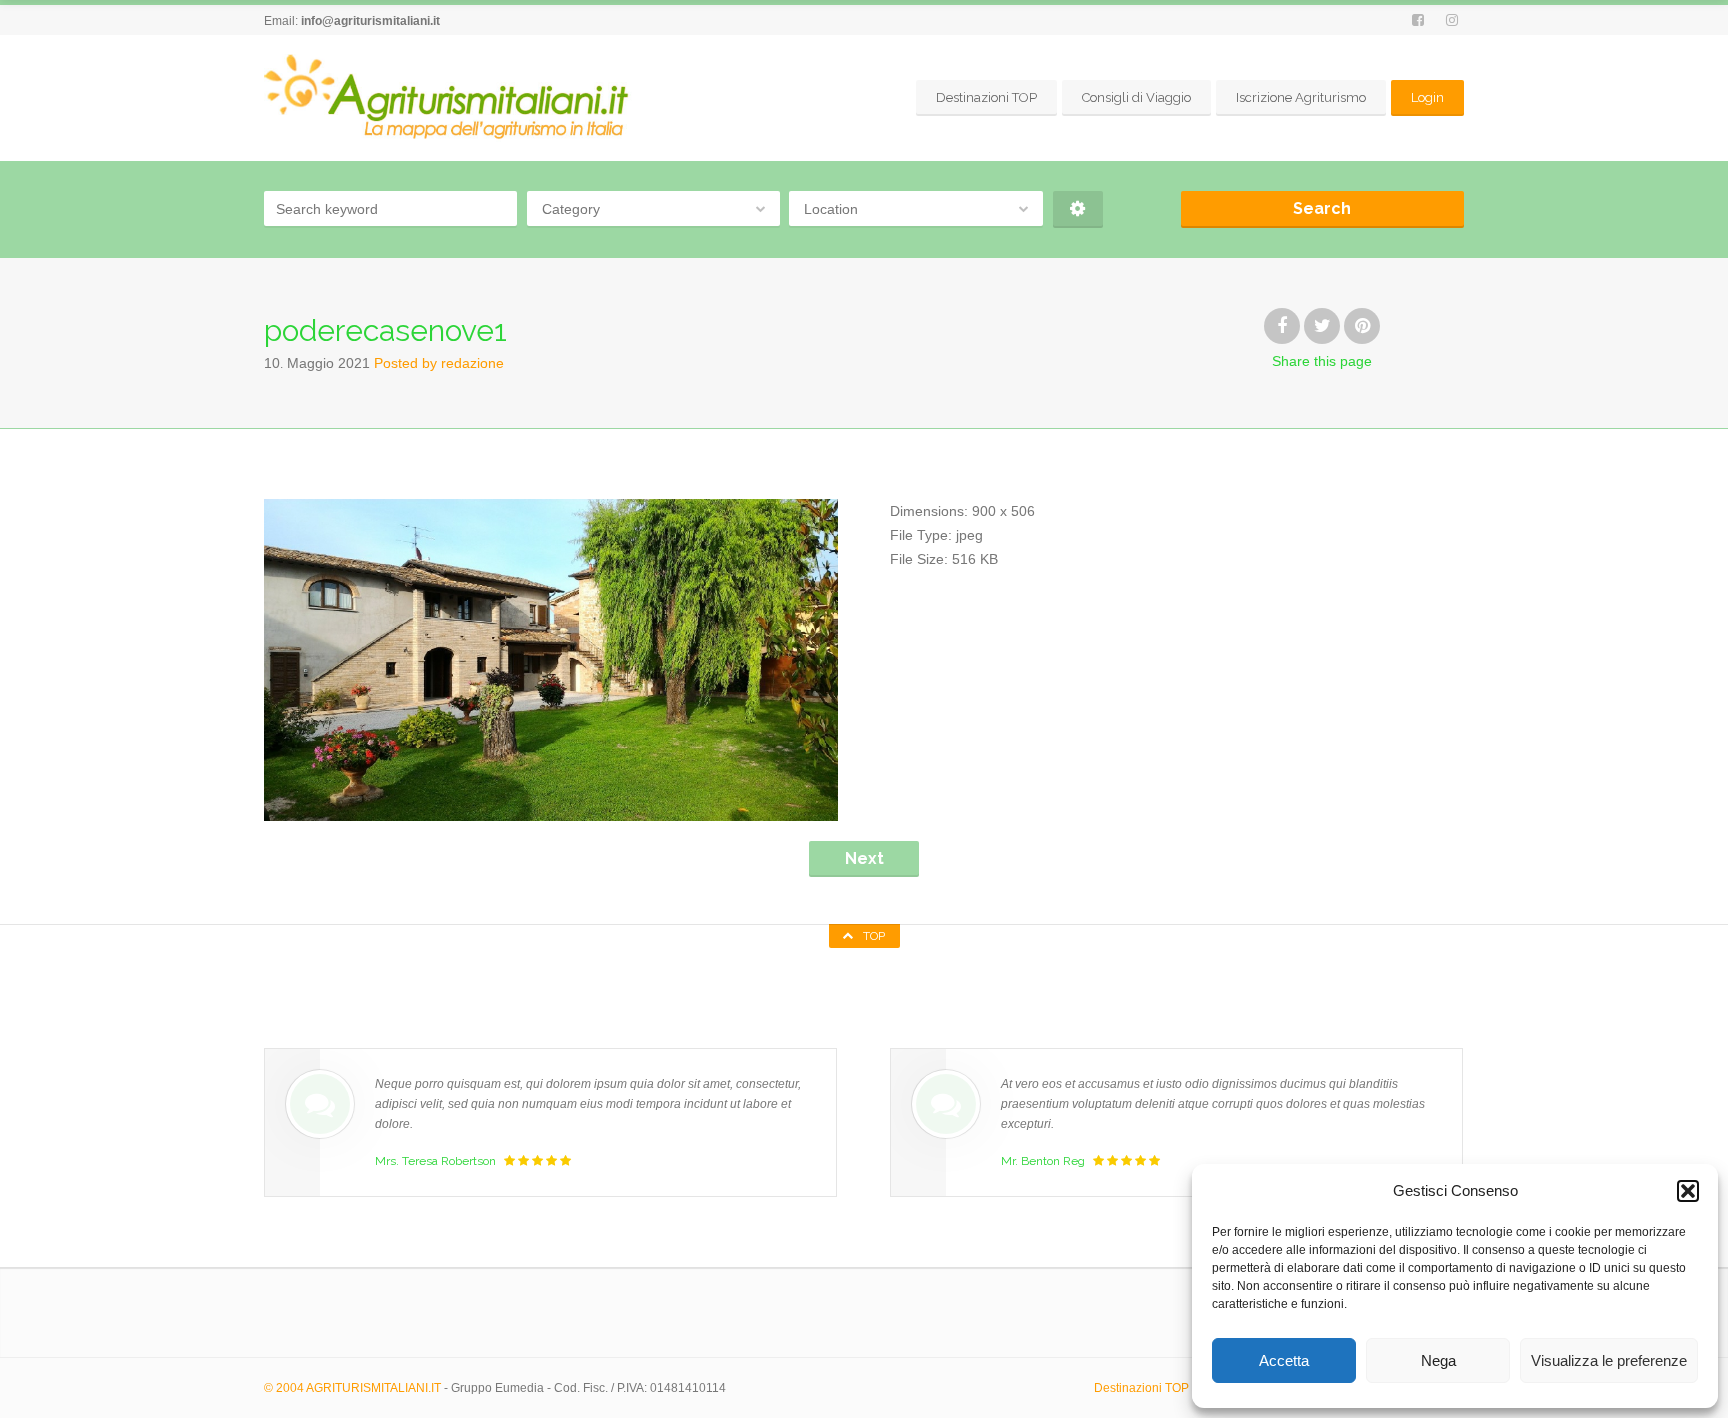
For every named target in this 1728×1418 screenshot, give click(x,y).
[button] (1688, 1191)
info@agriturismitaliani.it (370, 21)
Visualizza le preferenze (1609, 1360)
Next (864, 858)
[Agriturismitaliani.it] (450, 97)
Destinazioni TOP (986, 97)
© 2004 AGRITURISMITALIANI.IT (352, 1388)
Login (1427, 97)
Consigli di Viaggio (1136, 97)
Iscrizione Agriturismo (1301, 97)
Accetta (1284, 1360)
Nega (1438, 1360)
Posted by (439, 363)
